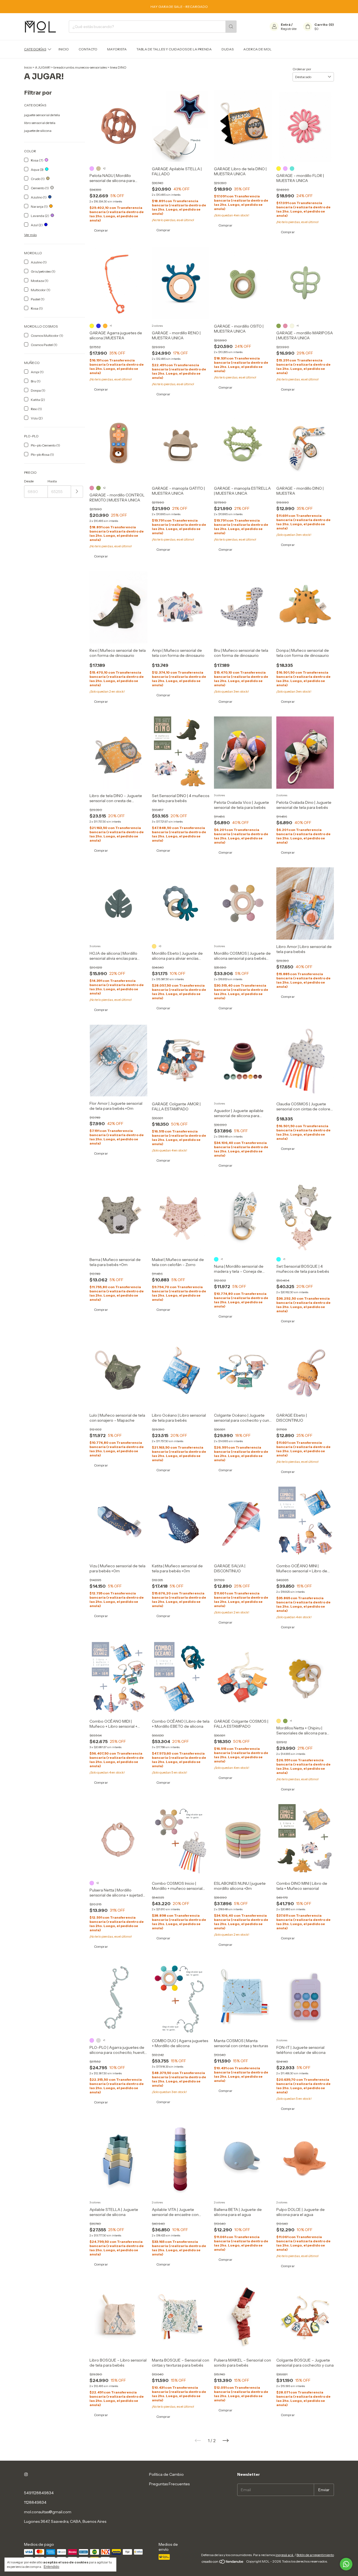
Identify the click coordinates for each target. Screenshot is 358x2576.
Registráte (289, 29)
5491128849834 (39, 2493)
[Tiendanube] (223, 2563)
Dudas (228, 49)
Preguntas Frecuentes (169, 2484)
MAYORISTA (117, 49)
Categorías (35, 49)
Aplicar (77, 492)
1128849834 (35, 2502)
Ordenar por (302, 69)
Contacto (88, 49)
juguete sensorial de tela (42, 115)
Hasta (52, 481)
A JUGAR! (43, 67)
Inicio (64, 49)
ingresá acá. (285, 2555)
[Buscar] (231, 27)
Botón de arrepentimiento (315, 2555)
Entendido (51, 2567)
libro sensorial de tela (40, 123)
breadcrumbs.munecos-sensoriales (80, 67)
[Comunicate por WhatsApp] (346, 2564)
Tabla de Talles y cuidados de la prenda (174, 49)
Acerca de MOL (257, 49)
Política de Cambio (166, 2474)
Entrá (286, 24)
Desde (29, 481)
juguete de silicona (38, 131)
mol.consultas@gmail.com (48, 2512)
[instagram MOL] (26, 2474)
